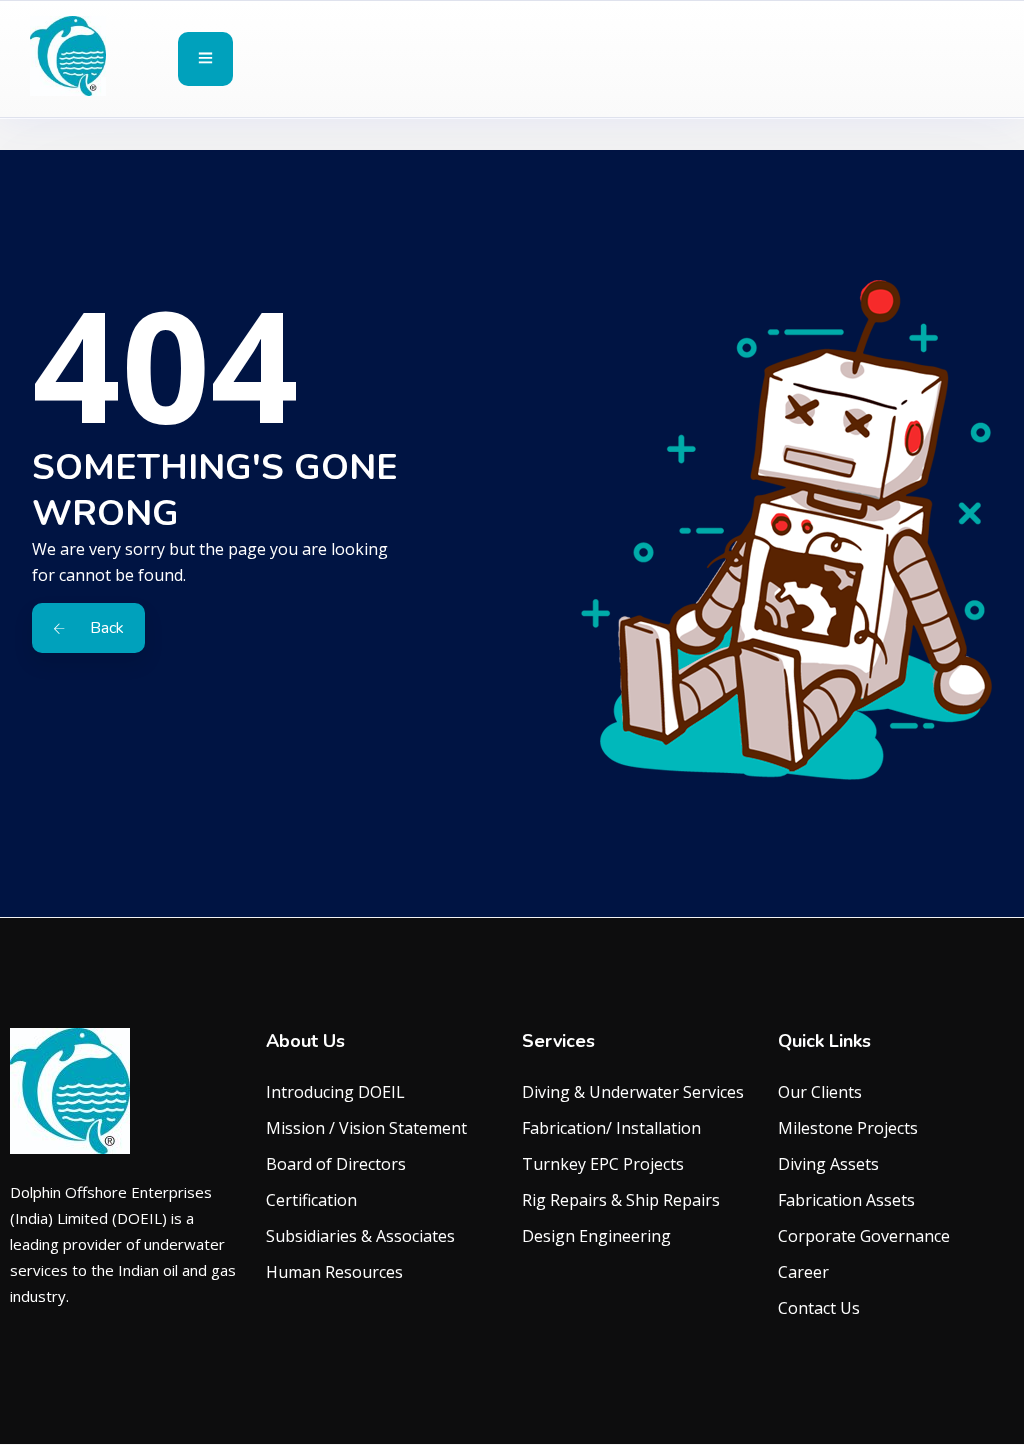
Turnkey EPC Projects (603, 1164)
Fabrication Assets (846, 1200)
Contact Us (819, 1308)
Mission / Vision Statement (366, 1128)
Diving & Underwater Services (633, 1092)
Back (105, 628)
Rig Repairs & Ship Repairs (621, 1200)
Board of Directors (336, 1164)
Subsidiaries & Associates (360, 1236)
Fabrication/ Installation (611, 1128)
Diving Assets (828, 1164)
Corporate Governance (864, 1236)
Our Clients (820, 1092)
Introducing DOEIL (335, 1092)
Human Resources (334, 1272)
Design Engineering (596, 1236)
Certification (311, 1200)
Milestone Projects (848, 1128)
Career (803, 1272)
